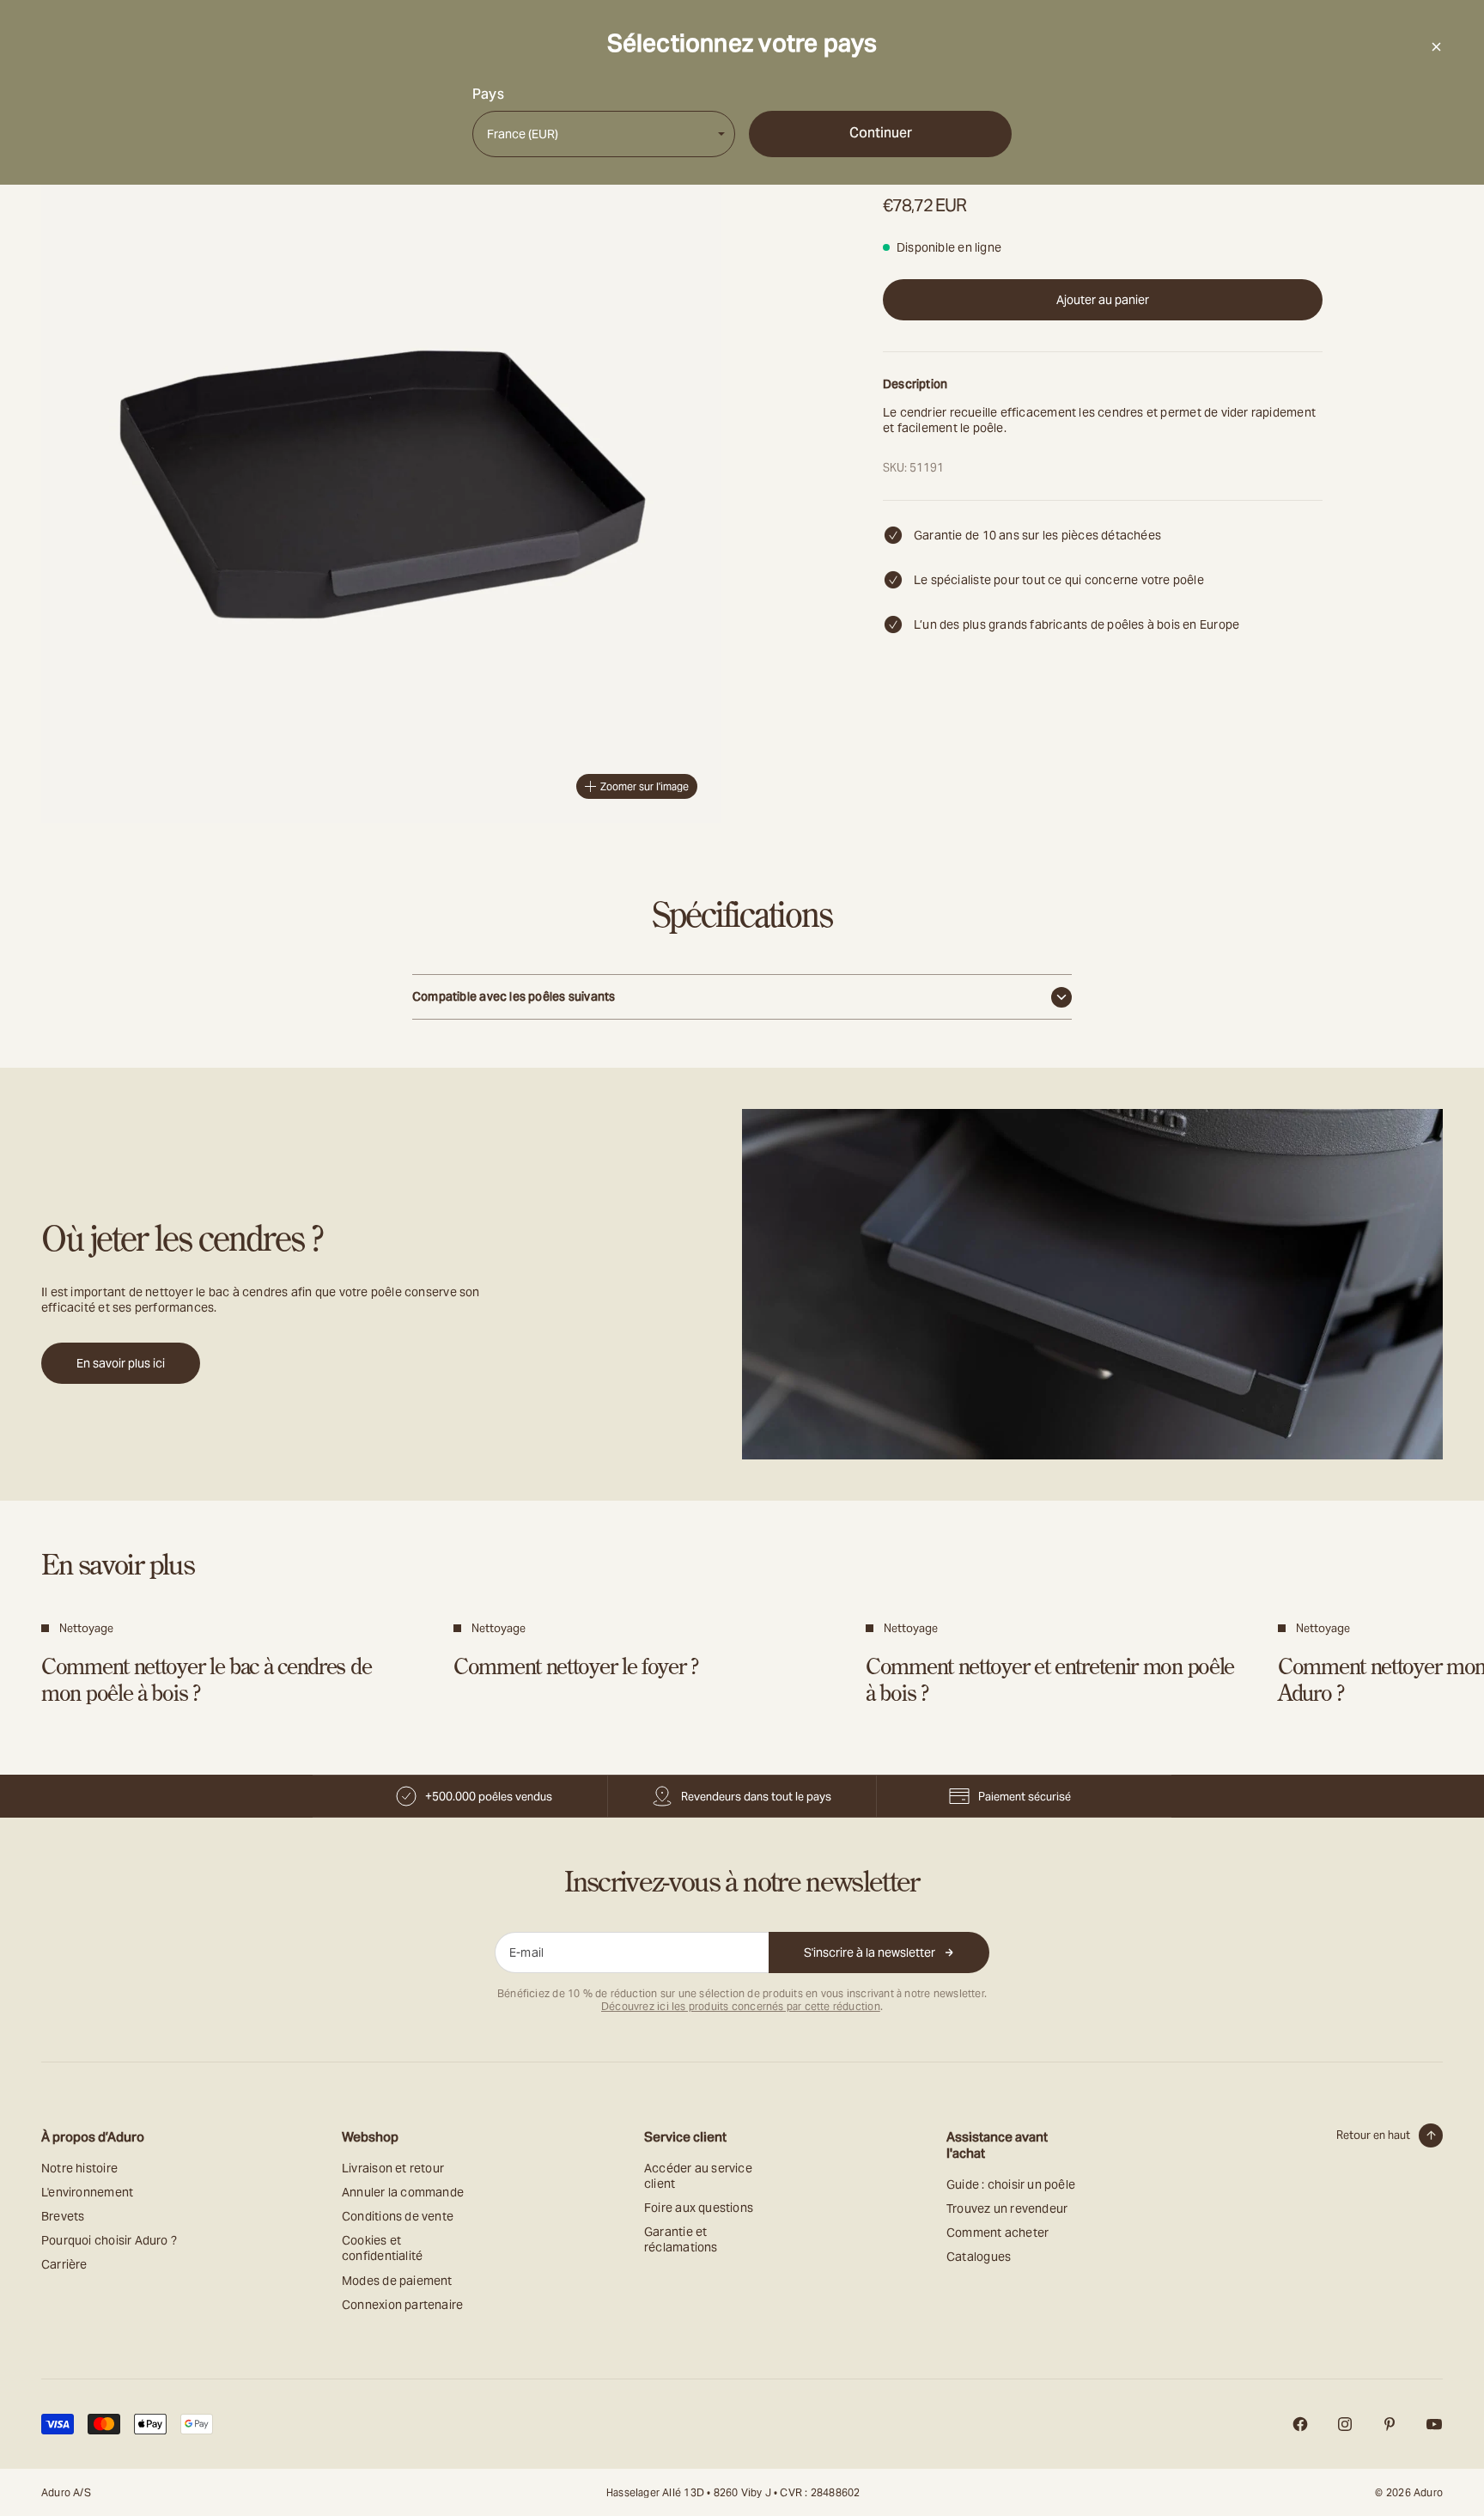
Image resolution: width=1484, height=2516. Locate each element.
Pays (488, 94)
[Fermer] (1436, 46)
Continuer (881, 133)
